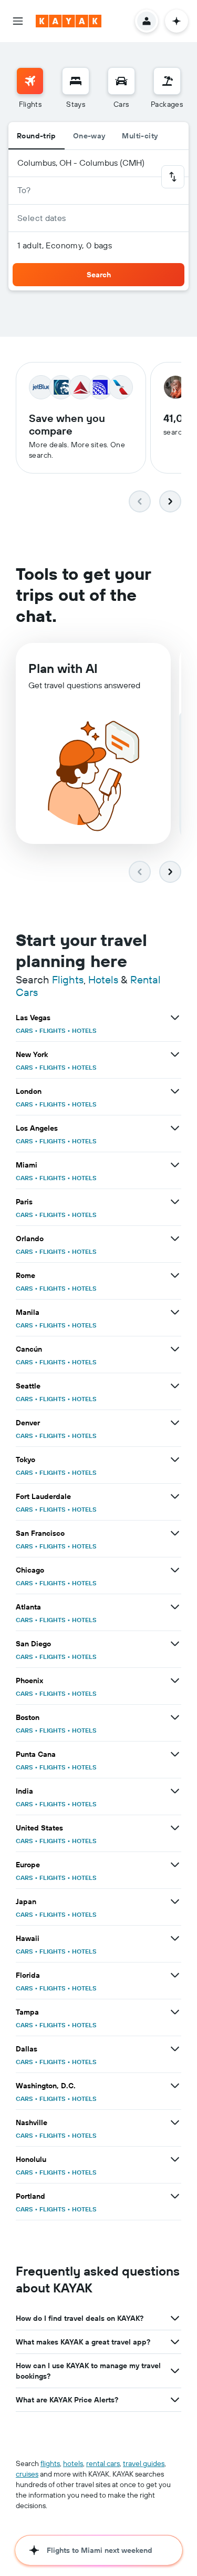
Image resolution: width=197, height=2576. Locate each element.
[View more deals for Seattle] (175, 1386)
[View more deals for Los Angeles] (175, 1128)
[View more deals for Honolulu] (175, 2159)
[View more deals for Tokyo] (175, 1460)
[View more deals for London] (175, 1091)
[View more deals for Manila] (175, 1312)
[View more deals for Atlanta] (175, 1607)
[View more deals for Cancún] (175, 1349)
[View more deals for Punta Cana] (175, 1754)
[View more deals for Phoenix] (175, 1681)
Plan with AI (63, 668)
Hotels (103, 979)
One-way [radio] (89, 136)
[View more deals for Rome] (175, 1275)
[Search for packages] (167, 81)
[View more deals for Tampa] (175, 2012)
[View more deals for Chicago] (175, 1570)
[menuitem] (30, 88)
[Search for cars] (121, 81)
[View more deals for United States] (175, 1828)
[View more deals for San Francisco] (175, 1533)
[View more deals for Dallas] (175, 2049)
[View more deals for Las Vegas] (175, 1018)
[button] (18, 21)
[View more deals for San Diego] (175, 1644)
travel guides (144, 2463)
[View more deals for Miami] (175, 1165)
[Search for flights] (30, 81)
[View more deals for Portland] (175, 2196)
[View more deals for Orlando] (175, 1239)
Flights (68, 979)
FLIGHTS (53, 1030)
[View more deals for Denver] (175, 1423)
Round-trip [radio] (37, 136)
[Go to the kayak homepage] (69, 21)
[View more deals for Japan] (175, 1901)
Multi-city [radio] (140, 136)
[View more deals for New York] (175, 1054)
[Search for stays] (76, 81)
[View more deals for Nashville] (175, 2122)
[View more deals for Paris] (175, 1202)
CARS (24, 1030)
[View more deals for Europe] (175, 1865)
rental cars (103, 2463)
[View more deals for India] (175, 1791)
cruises (27, 2474)
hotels (73, 2463)
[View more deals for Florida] (175, 1975)
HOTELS (84, 1030)
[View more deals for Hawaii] (175, 1938)
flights (50, 2463)
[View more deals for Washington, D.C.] (175, 2086)
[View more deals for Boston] (175, 1717)
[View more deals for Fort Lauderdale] (175, 1496)
